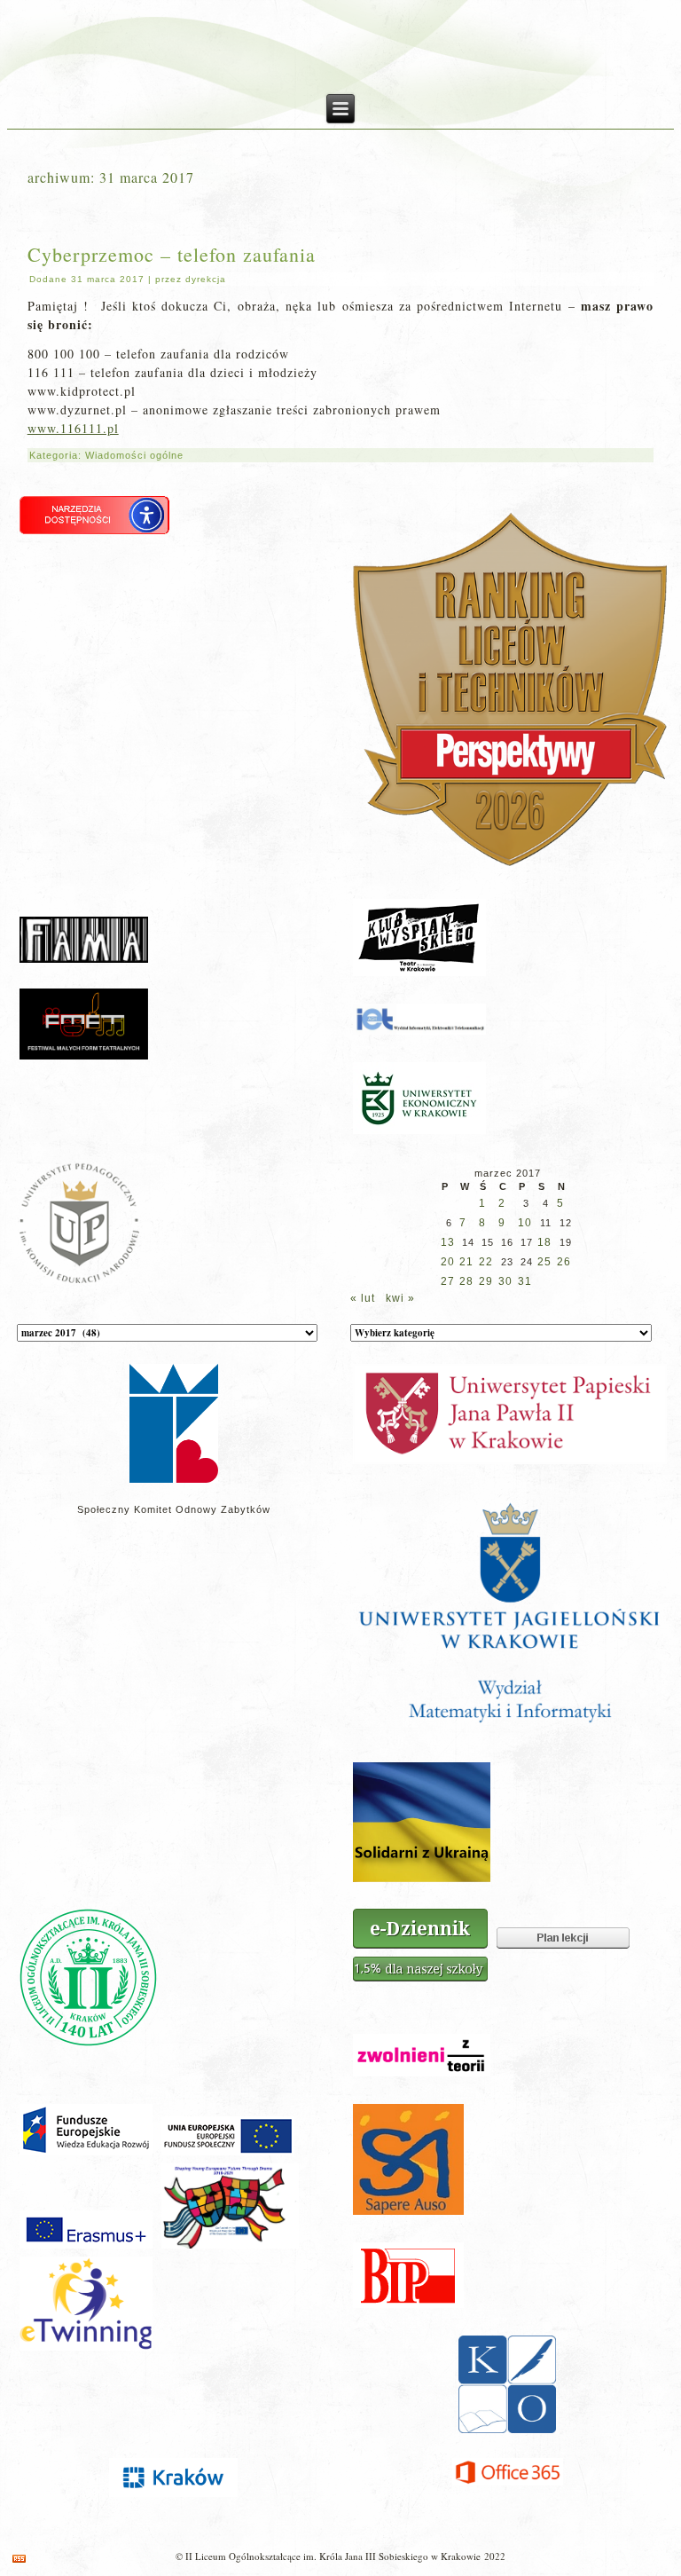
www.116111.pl (73, 428)
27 (448, 1281)
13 (448, 1242)
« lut (363, 1298)
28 (466, 1281)
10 (525, 1223)
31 (525, 1281)
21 (466, 1262)
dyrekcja (206, 279)
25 (544, 1262)
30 (505, 1281)
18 (544, 1242)
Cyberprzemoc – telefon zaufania (172, 254)
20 (448, 1262)
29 (486, 1281)
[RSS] (19, 2559)
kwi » (400, 1298)
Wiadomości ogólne (134, 455)
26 (564, 1262)
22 (486, 1262)
